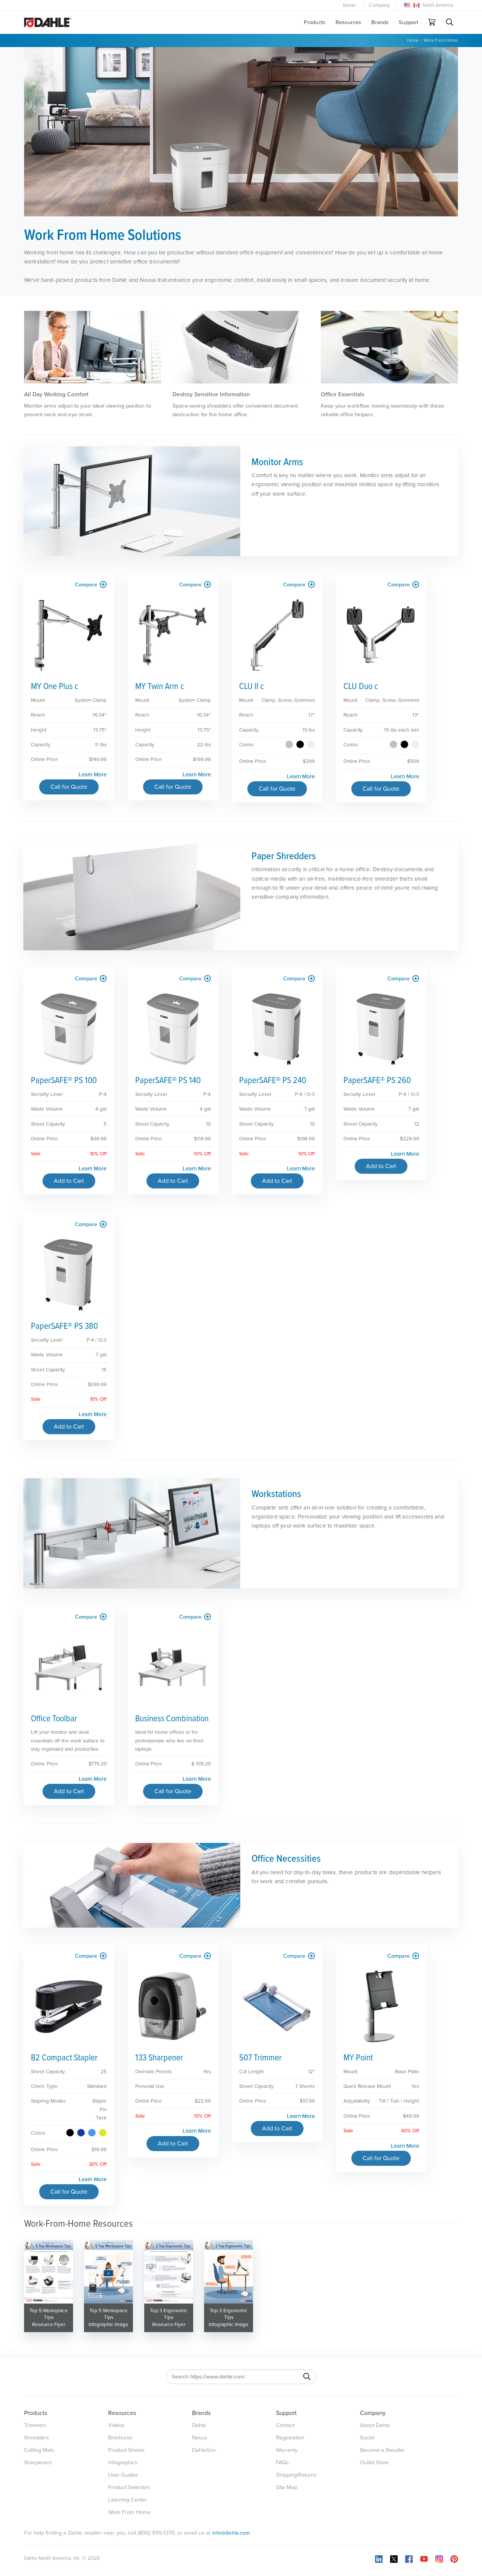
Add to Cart (69, 1181)
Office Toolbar (54, 1719)
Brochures (120, 2438)
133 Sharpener (159, 2058)
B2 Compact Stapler (64, 2058)
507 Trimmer (260, 2058)
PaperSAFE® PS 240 (273, 1081)
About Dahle (375, 2425)
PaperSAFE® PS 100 (64, 1081)
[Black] (300, 744)
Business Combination (172, 1719)
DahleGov (204, 2450)
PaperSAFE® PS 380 (64, 1326)
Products (315, 22)
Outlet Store (374, 2463)
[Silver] (289, 744)
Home (413, 40)
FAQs (282, 2463)
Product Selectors (129, 2487)
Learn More (93, 774)
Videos (116, 2425)
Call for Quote (69, 787)
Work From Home (441, 40)
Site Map (287, 2487)
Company (379, 5)
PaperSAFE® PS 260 (377, 1081)
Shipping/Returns (296, 2475)
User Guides (123, 2475)
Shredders (37, 2438)
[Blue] (81, 2133)
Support (408, 22)
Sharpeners (38, 2463)
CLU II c (252, 687)
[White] (311, 744)
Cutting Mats (39, 2450)
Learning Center (127, 2500)
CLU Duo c (361, 687)
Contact (285, 2425)
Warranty (287, 2450)
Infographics (123, 2463)
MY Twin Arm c (160, 687)
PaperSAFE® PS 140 (168, 1081)
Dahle (199, 2425)
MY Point (358, 2058)
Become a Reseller (382, 2450)
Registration (290, 2438)
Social (349, 5)
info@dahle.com (231, 2533)
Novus (200, 2438)
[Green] (103, 2133)
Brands (380, 22)
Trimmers (35, 2425)
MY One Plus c (55, 687)
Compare (87, 585)
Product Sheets (126, 2450)
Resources (348, 22)
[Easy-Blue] (92, 2133)
